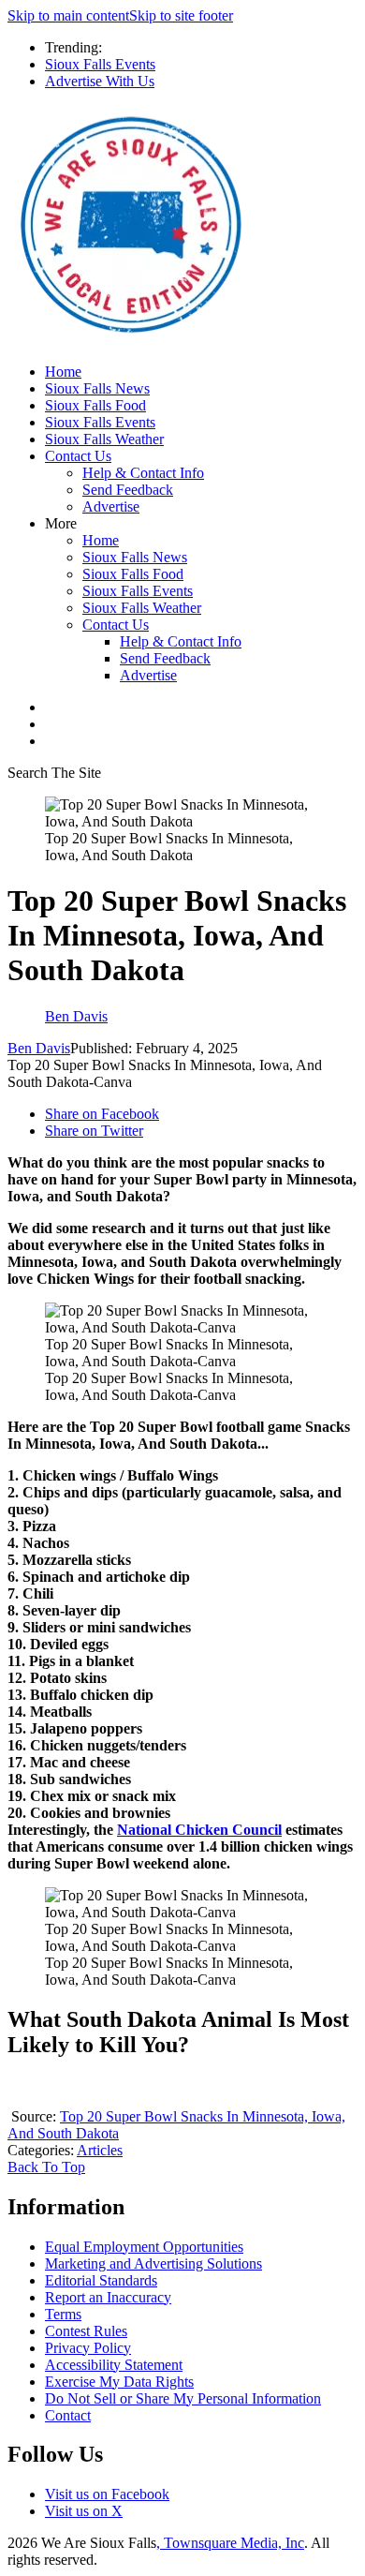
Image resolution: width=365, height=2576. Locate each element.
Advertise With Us (100, 81)
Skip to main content (68, 15)
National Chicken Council (199, 1830)
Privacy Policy (88, 2348)
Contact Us (78, 456)
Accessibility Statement (114, 2365)
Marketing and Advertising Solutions (153, 2263)
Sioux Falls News (97, 388)
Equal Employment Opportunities (144, 2247)
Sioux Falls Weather (104, 439)
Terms (63, 2314)
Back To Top (46, 2167)
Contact (68, 2415)
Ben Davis (39, 1048)
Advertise (111, 506)
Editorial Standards (101, 2280)
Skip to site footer (181, 15)
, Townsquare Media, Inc (230, 2543)
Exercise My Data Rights (119, 2382)
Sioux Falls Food (95, 405)
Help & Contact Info (143, 473)
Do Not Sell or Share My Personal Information (183, 2398)
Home (63, 372)
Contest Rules (86, 2331)
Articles (100, 2150)
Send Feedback (128, 490)
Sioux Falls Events (100, 64)
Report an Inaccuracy (108, 2297)
